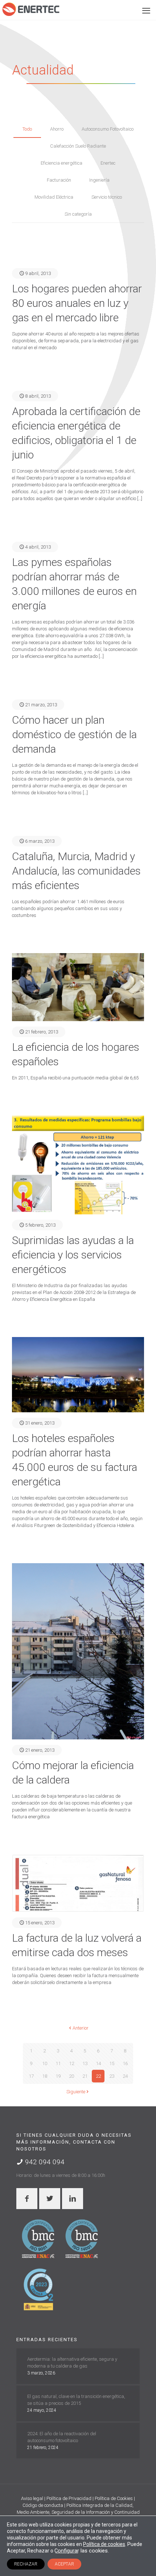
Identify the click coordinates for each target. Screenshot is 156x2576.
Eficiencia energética (61, 163)
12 (71, 2063)
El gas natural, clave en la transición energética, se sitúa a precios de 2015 (76, 2400)
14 (98, 2063)
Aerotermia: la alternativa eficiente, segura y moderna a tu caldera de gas (72, 2363)
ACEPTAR (64, 2564)
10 (45, 2063)
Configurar (67, 2551)
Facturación (59, 180)
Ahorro (57, 129)
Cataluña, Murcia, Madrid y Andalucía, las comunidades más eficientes (76, 871)
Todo (27, 129)
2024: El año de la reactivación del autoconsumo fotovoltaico (62, 2437)
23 (112, 2076)
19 (58, 2076)
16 (125, 2063)
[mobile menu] (146, 11)
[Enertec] (31, 9)
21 (85, 2076)
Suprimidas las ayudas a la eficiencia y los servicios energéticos (73, 1255)
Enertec (108, 163)
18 (45, 2076)
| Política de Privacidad (68, 2498)
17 (31, 2076)
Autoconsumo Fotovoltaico (108, 129)
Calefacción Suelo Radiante (78, 146)
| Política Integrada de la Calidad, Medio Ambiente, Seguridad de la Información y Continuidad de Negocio (78, 2512)
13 (85, 2063)
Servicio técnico (107, 197)
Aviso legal (33, 2498)
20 (71, 2076)
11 (58, 2063)
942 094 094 (44, 2162)
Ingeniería (99, 180)
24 (125, 2076)
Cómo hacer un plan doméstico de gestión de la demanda (74, 734)
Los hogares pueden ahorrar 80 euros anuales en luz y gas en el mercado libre (77, 303)
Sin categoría (78, 214)
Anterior (81, 2028)
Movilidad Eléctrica (54, 197)
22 (98, 2076)
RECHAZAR (26, 2564)
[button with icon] (27, 2199)
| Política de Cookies (113, 2498)
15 (112, 2063)
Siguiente (76, 2092)
